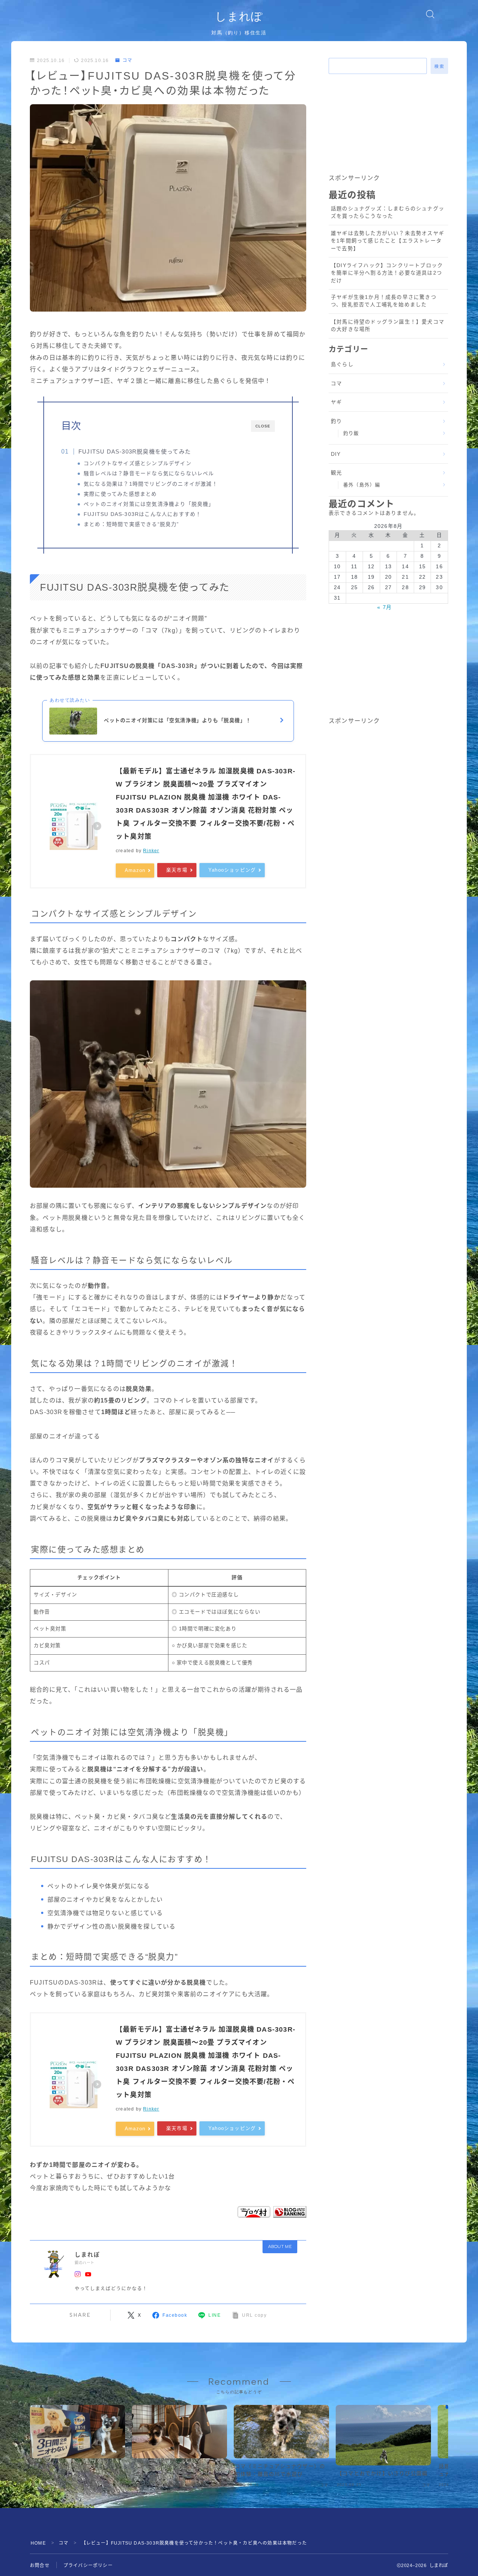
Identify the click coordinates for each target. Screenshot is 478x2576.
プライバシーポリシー (88, 2566)
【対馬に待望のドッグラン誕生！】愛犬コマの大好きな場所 (388, 326)
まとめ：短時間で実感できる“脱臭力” (131, 524)
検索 (439, 67)
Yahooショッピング (232, 870)
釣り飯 (351, 433)
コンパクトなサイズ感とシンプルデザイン (138, 463)
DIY (336, 454)
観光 (336, 473)
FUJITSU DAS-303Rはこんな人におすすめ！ (142, 514)
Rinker (151, 851)
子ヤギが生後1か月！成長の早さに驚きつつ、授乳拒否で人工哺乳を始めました (384, 301)
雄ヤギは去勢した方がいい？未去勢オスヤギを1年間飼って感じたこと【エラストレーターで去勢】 (388, 241)
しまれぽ (239, 16)
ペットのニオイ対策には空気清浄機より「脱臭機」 (149, 504)
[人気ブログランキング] (290, 2212)
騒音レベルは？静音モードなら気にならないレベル (149, 474)
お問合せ (40, 2566)
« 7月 (384, 607)
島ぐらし (342, 364)
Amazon (135, 870)
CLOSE (263, 426)
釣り (336, 421)
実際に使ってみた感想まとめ (120, 494)
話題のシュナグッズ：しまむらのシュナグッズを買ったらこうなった (388, 212)
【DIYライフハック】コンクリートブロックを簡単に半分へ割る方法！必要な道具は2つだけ (387, 273)
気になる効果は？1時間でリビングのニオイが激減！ (151, 484)
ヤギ (336, 402)
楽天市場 (177, 870)
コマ (127, 61)
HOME (38, 2543)
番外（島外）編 (362, 485)
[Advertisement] (388, 126)
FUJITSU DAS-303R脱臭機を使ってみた (135, 452)
